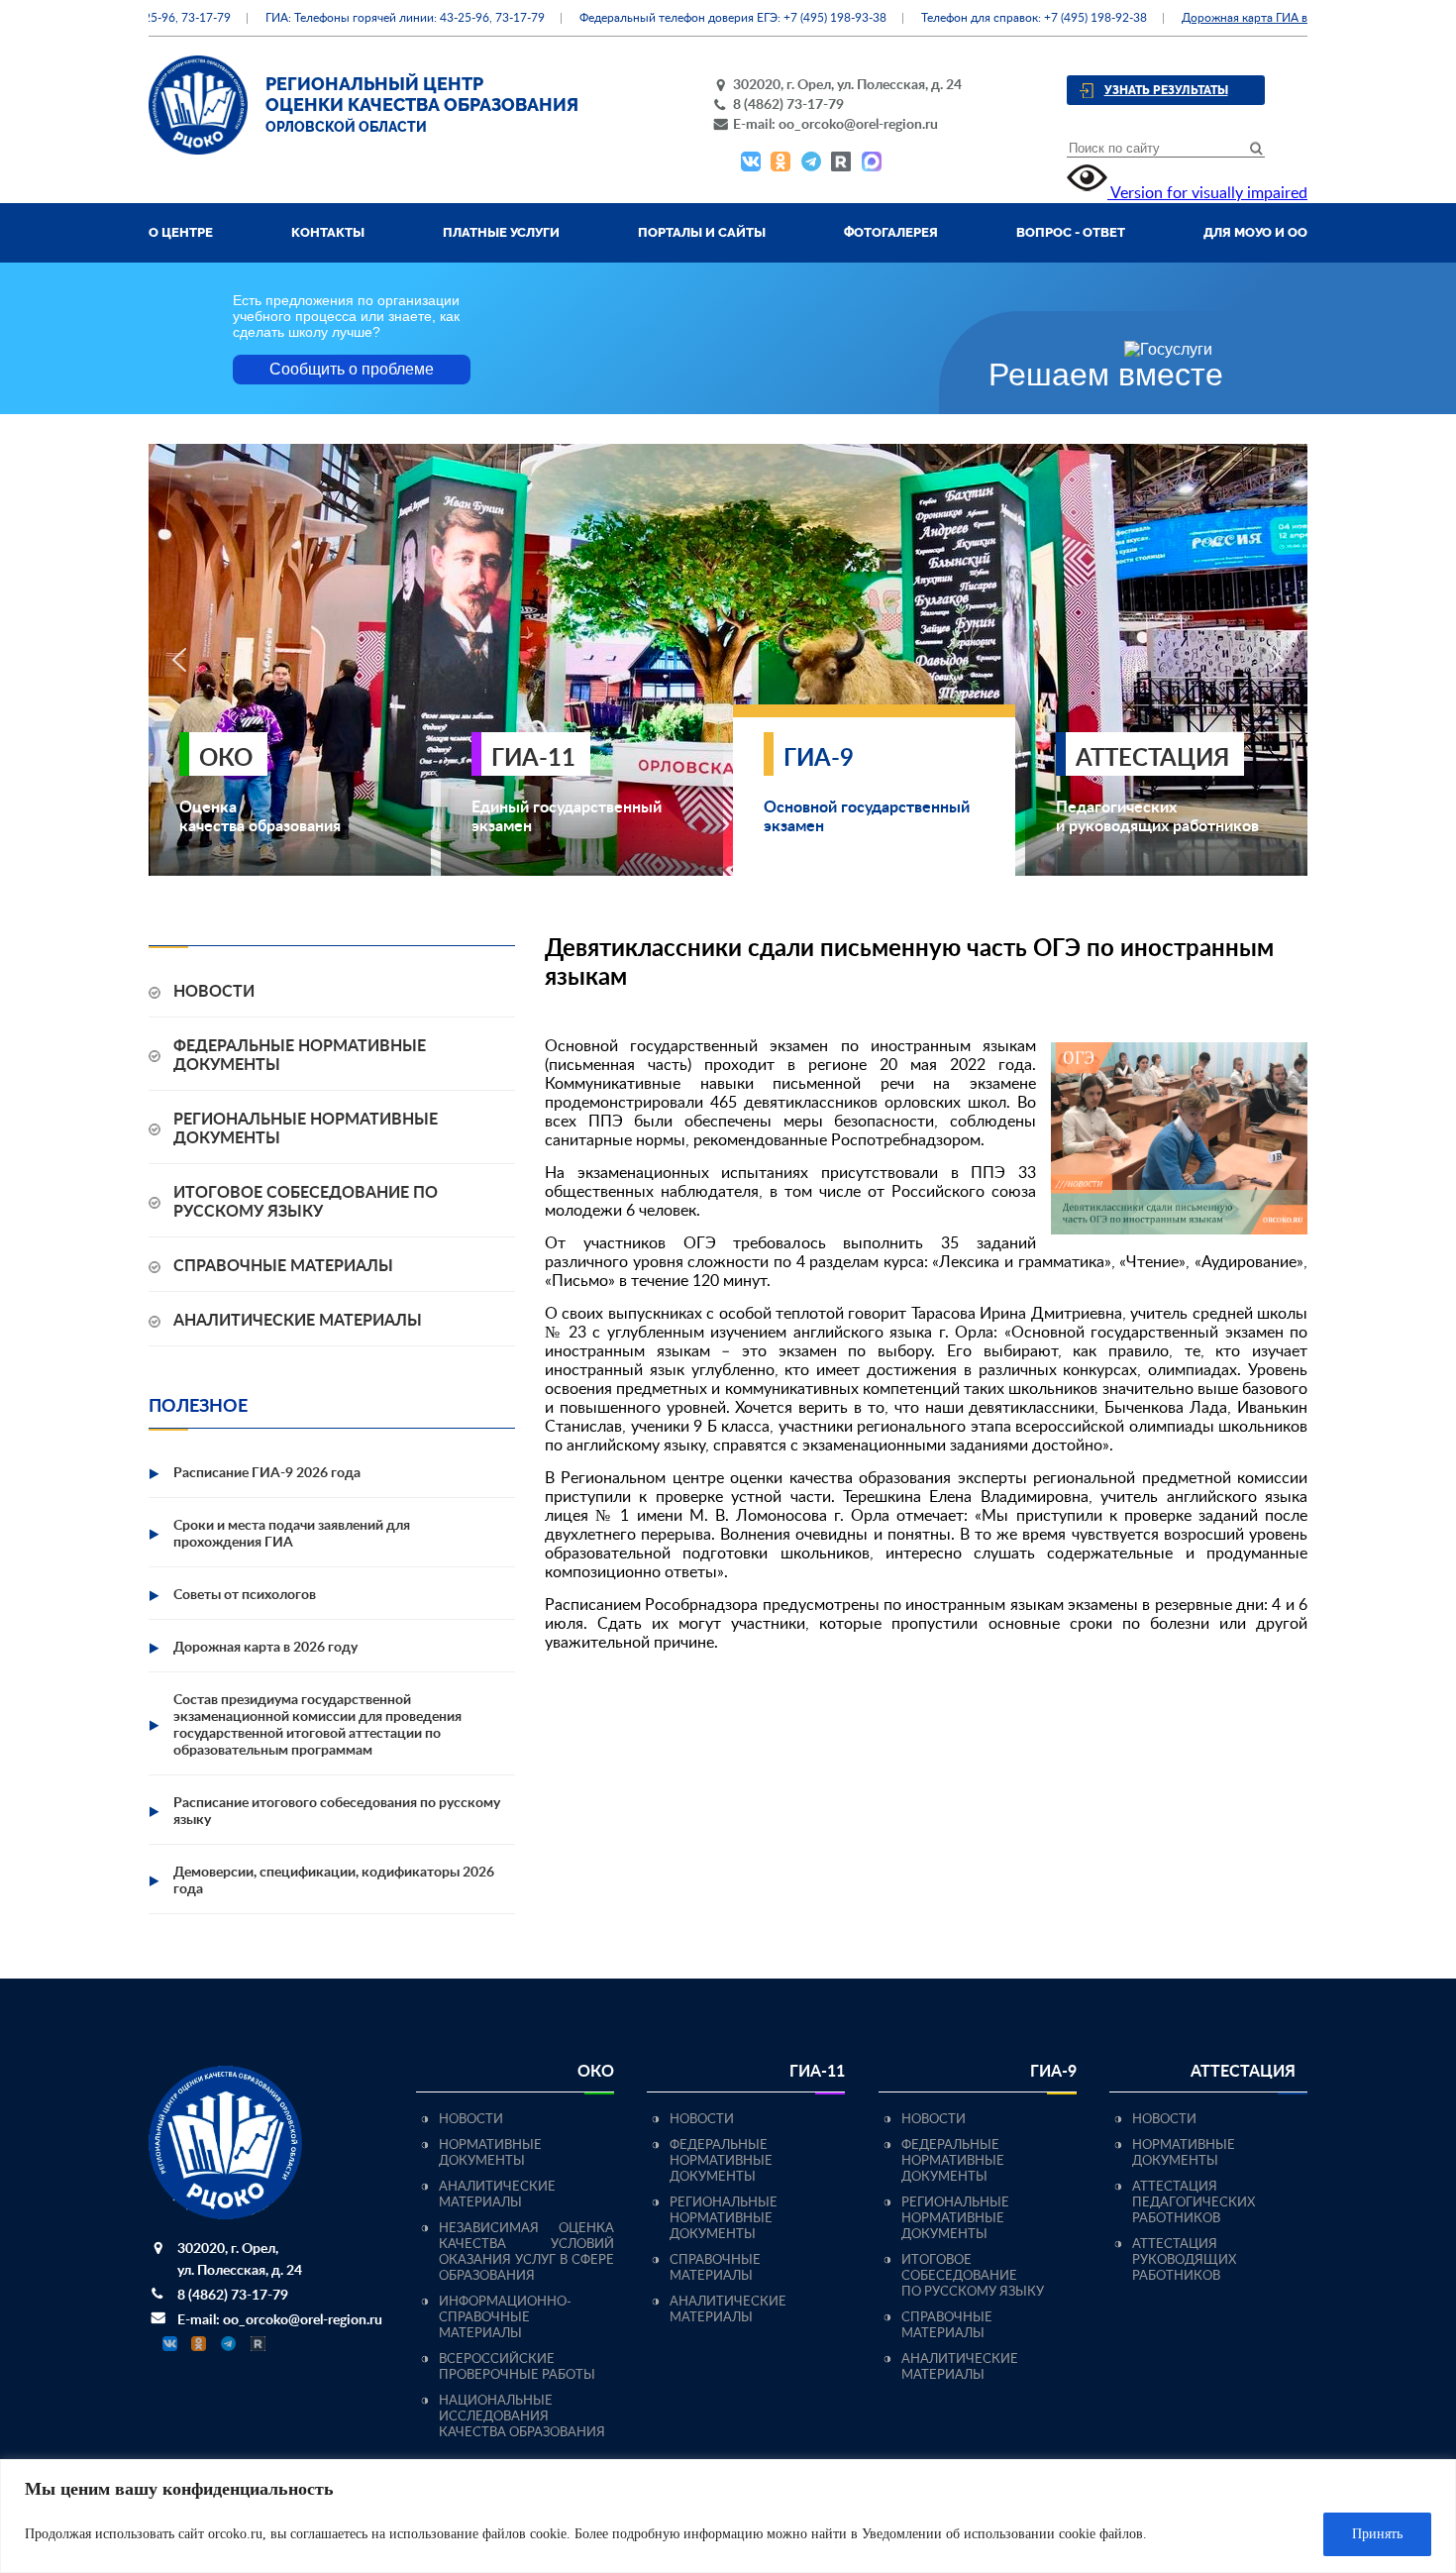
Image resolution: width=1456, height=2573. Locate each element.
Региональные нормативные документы (724, 2219)
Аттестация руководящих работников (1184, 2260)
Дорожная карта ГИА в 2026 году (1232, 18)
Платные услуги (501, 232)
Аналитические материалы (298, 1321)
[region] (728, 2516)
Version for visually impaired (1207, 193)
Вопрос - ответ (1071, 232)
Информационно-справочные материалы (505, 2318)
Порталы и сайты (702, 232)
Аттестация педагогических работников (1194, 2203)
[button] (179, 660)
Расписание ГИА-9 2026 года (267, 1473)
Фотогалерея (891, 232)
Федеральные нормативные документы (721, 2161)
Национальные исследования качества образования (522, 2417)
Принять (1377, 2534)
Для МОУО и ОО (1255, 232)
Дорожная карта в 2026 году (265, 1648)
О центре (181, 232)
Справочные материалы (283, 1266)
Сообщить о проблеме (352, 369)
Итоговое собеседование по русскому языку (973, 2276)
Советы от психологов (245, 1595)
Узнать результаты (1166, 90)
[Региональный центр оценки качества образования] (198, 150)
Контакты (328, 232)
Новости (214, 992)
